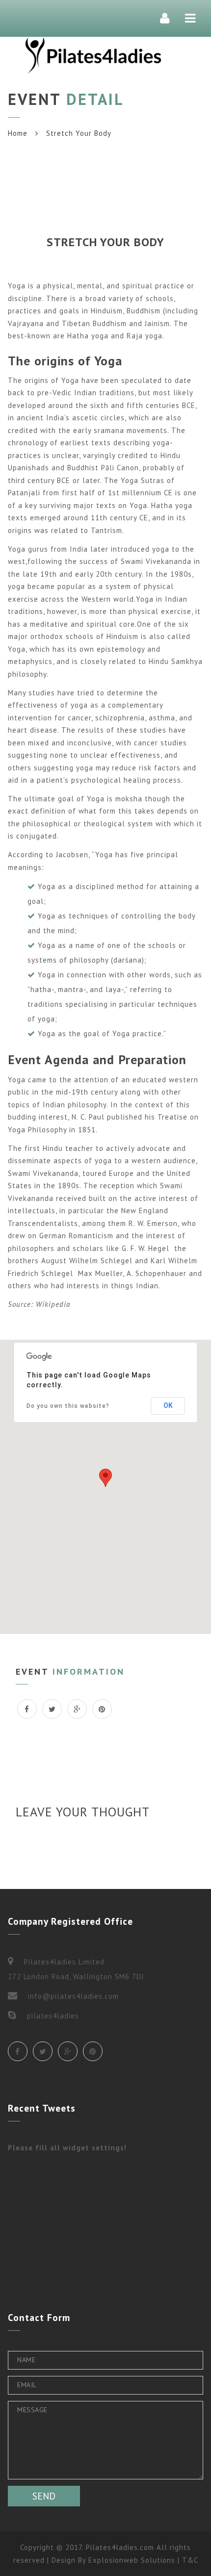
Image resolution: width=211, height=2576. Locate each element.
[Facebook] (18, 2051)
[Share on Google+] (77, 1709)
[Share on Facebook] (27, 1709)
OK (168, 1405)
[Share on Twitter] (52, 1709)
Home (18, 133)
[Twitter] (43, 2051)
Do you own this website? (68, 1406)
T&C (190, 2560)
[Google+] (68, 2051)
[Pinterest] (93, 2051)
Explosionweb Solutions (132, 2560)
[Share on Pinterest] (102, 1709)
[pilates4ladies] (93, 55)
